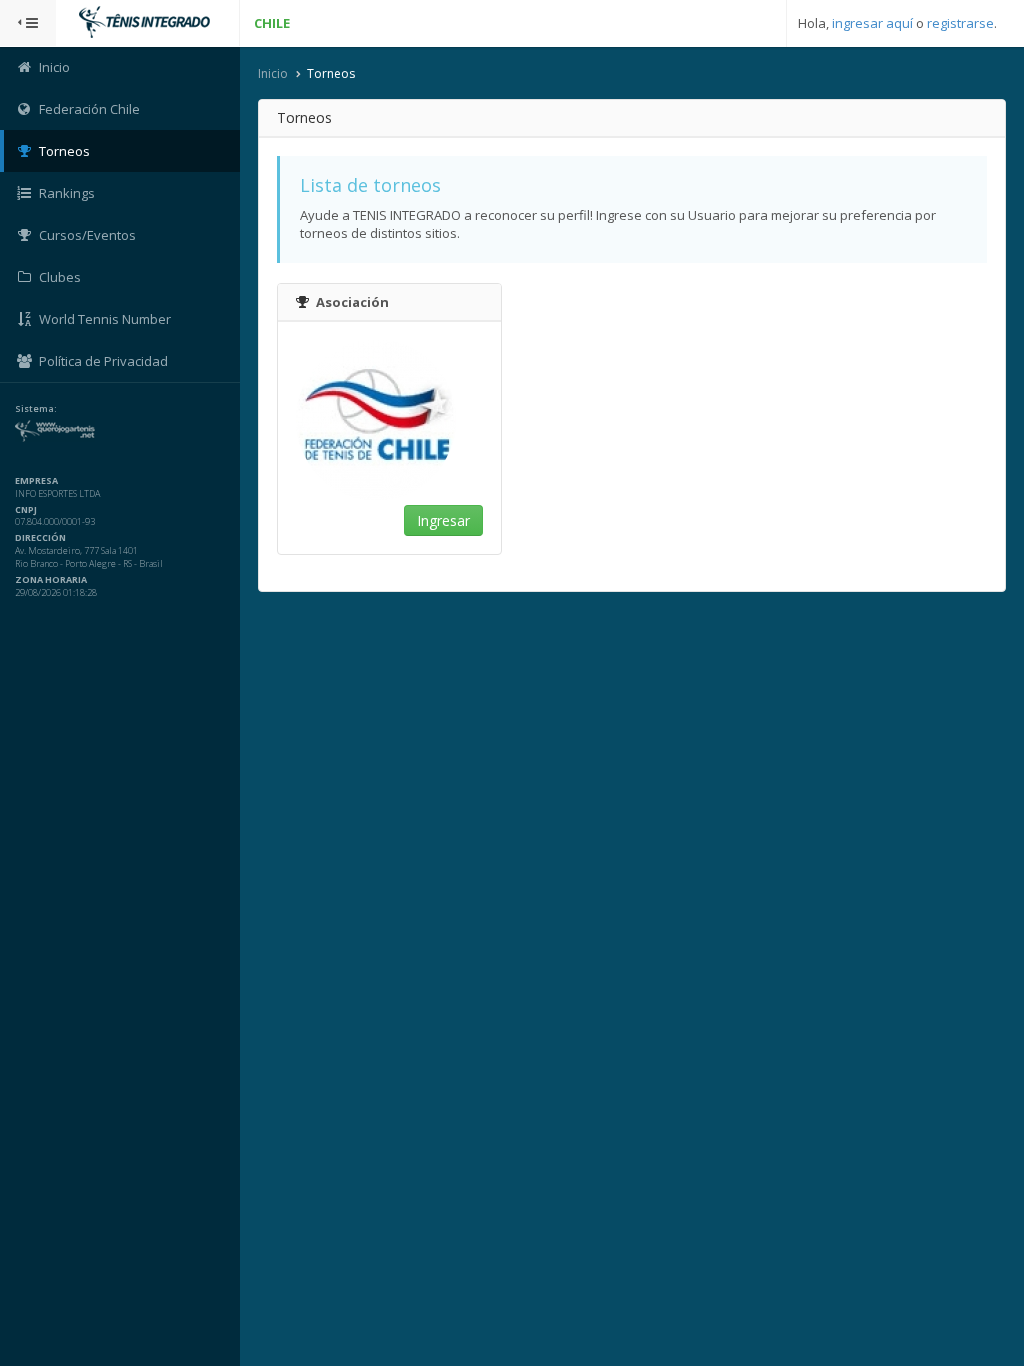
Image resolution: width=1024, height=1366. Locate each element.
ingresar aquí (872, 23)
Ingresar (443, 520)
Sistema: (36, 409)
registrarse (960, 23)
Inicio (273, 73)
